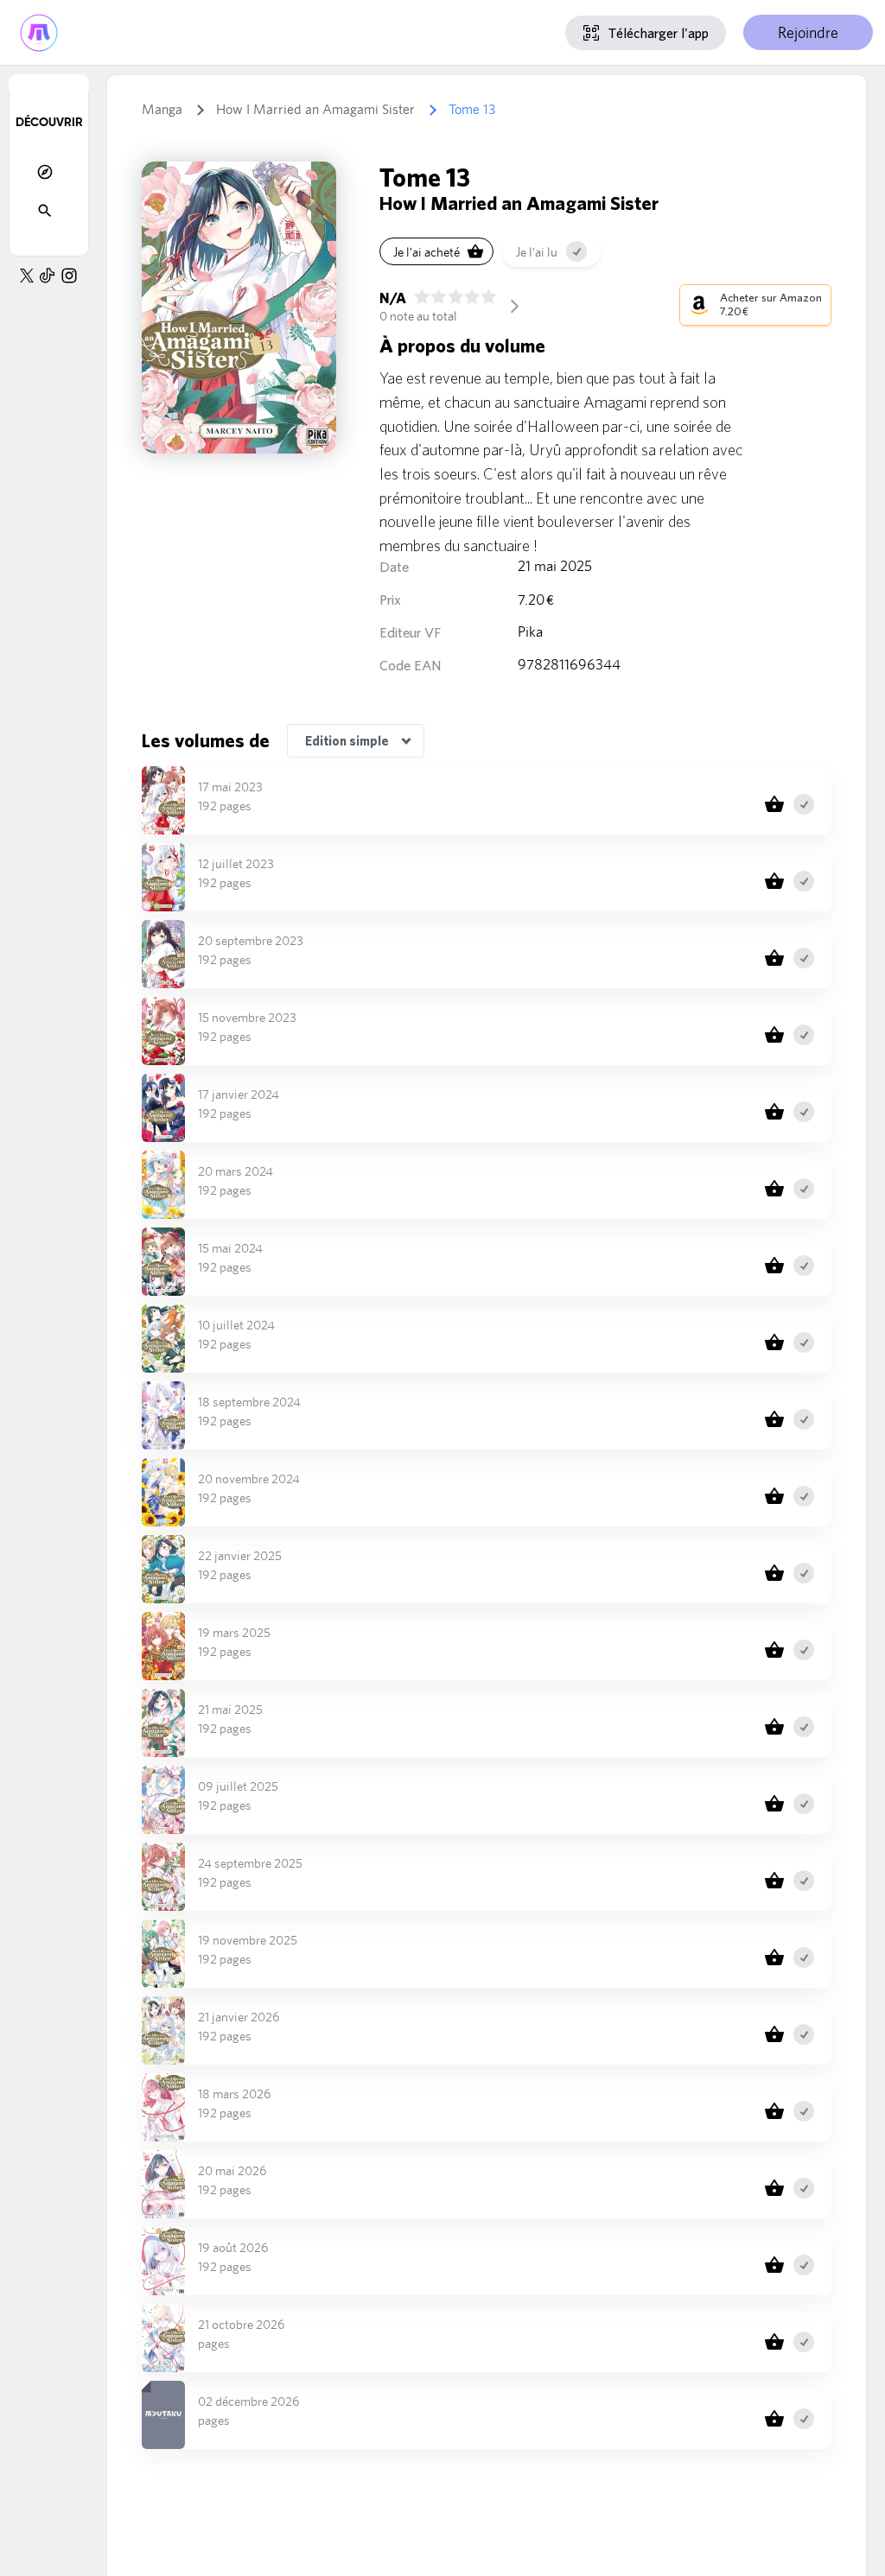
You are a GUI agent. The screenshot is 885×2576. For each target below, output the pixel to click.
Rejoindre (808, 32)
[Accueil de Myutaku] (39, 32)
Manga (162, 109)
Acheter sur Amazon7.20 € (771, 305)
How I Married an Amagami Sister (315, 109)
